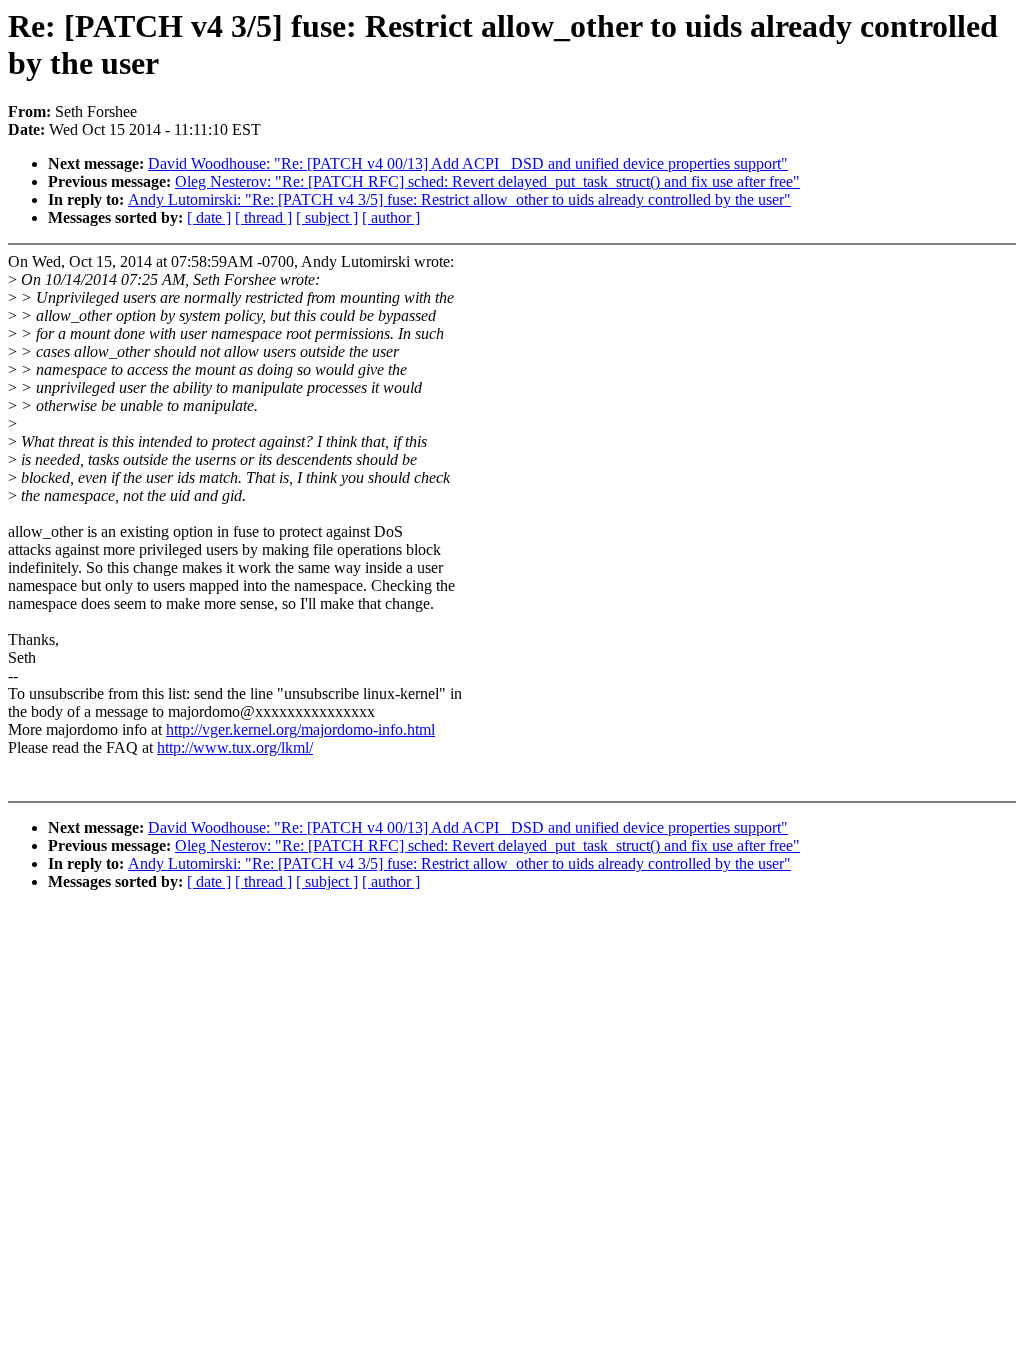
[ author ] (391, 217)
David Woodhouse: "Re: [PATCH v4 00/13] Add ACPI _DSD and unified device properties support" (468, 163)
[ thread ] (263, 217)
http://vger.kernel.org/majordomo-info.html (300, 729)
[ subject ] (327, 217)
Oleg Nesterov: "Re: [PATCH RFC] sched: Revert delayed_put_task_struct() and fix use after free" (487, 181)
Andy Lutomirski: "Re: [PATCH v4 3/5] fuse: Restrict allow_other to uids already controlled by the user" (459, 199)
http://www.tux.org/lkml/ (235, 747)
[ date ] (209, 217)
